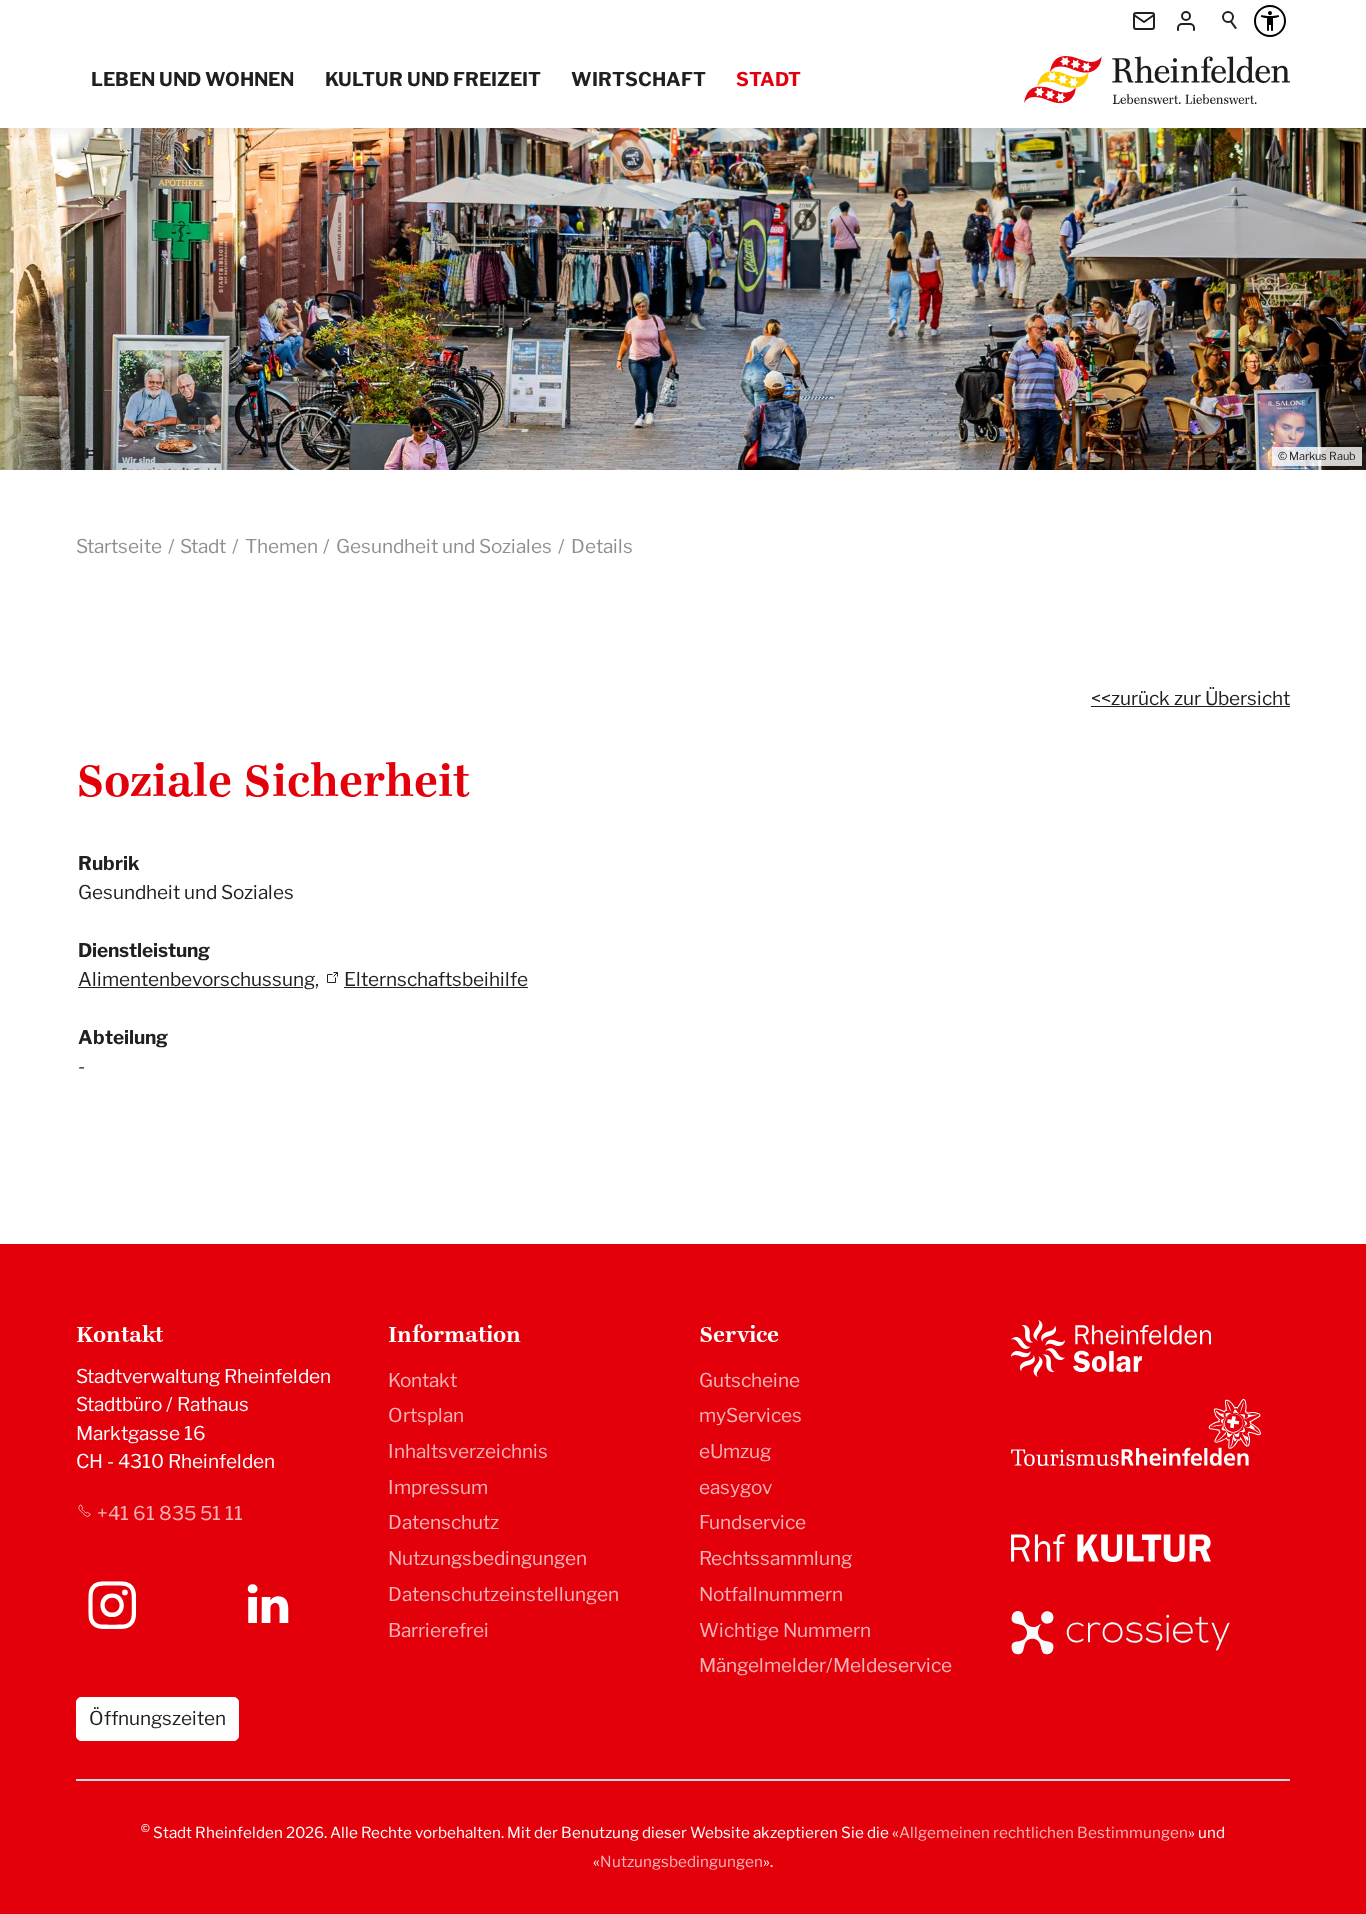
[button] (112, 1605)
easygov (735, 1487)
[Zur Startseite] (1157, 80)
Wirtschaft (638, 79)
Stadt (768, 79)
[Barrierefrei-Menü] (1270, 21)
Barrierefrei (438, 1630)
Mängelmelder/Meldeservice (825, 1665)
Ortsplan (426, 1415)
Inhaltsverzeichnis (468, 1451)
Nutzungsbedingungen (487, 1558)
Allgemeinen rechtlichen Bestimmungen (1043, 1832)
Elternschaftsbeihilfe (436, 979)
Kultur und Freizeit (433, 79)
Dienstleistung (144, 950)
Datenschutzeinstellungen (503, 1594)
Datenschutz (443, 1522)
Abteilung (123, 1037)
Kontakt (422, 1380)
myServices (750, 1415)
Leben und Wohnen (192, 79)
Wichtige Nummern (785, 1630)
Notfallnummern (771, 1594)
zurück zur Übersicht (1200, 698)
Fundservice (752, 1522)
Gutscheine (749, 1380)
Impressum (438, 1487)
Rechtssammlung (775, 1558)
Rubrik (108, 863)
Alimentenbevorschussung (196, 979)
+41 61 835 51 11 (170, 1513)
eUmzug (735, 1451)
